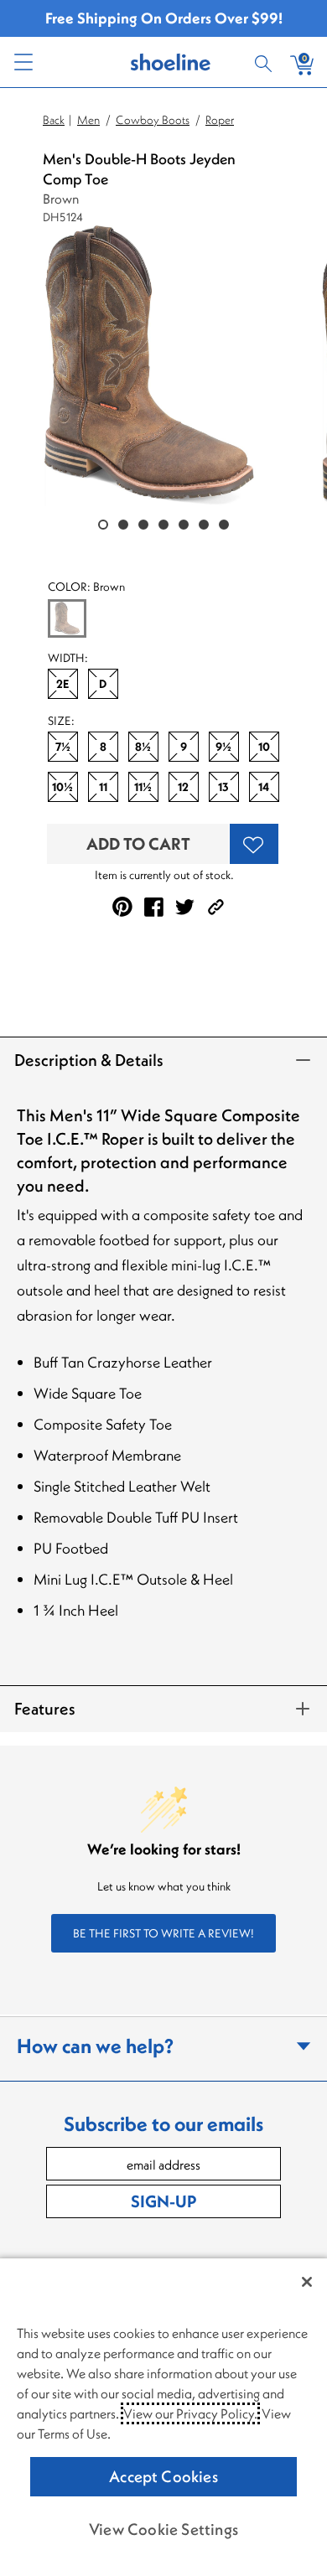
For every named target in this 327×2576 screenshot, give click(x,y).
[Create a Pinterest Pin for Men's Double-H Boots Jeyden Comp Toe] (122, 907)
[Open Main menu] (23, 62)
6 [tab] (204, 525)
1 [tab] (103, 525)
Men (88, 120)
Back (54, 120)
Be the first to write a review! (163, 1933)
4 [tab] (163, 525)
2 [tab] (123, 525)
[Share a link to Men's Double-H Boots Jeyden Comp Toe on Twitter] (185, 907)
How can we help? (95, 2046)
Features (45, 1708)
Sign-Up (163, 2201)
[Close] (307, 2282)
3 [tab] (143, 525)
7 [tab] (224, 525)
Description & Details (89, 1060)
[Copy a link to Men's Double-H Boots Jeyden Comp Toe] (216, 907)
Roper (220, 120)
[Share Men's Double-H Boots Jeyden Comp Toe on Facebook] (154, 907)
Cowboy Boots (153, 120)
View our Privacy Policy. (190, 2413)
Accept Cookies (163, 2476)
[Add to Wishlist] (254, 844)
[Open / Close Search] (266, 62)
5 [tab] (184, 525)
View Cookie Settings (163, 2529)
